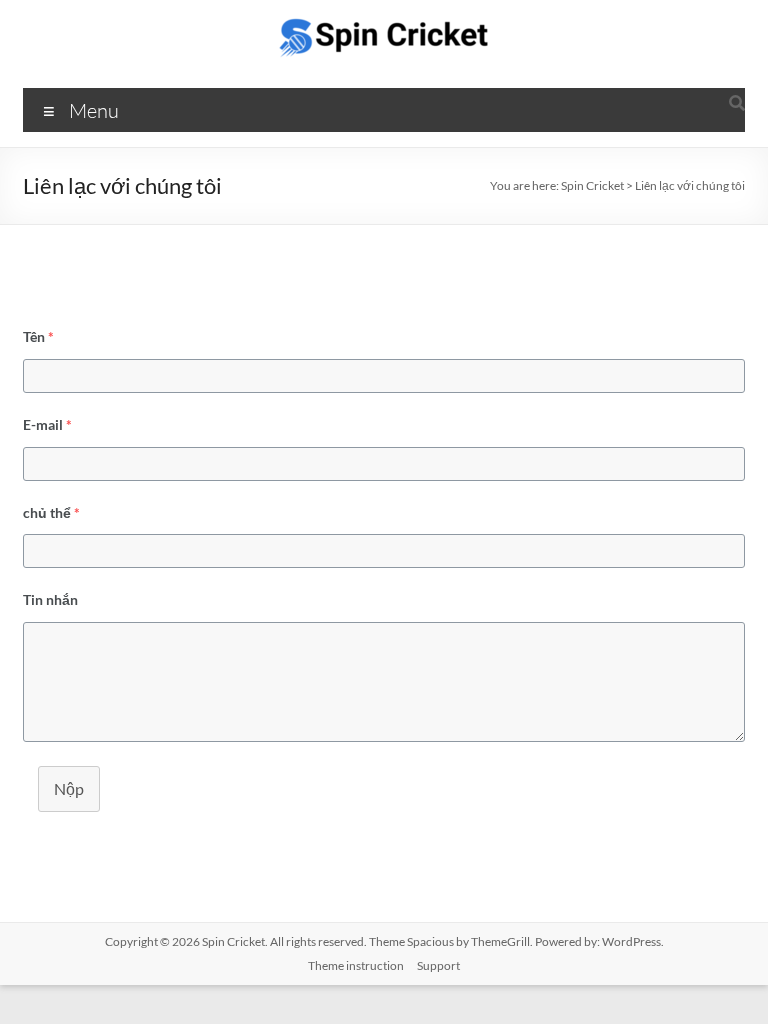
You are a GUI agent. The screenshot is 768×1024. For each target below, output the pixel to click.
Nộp (69, 788)
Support (438, 965)
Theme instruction (356, 965)
